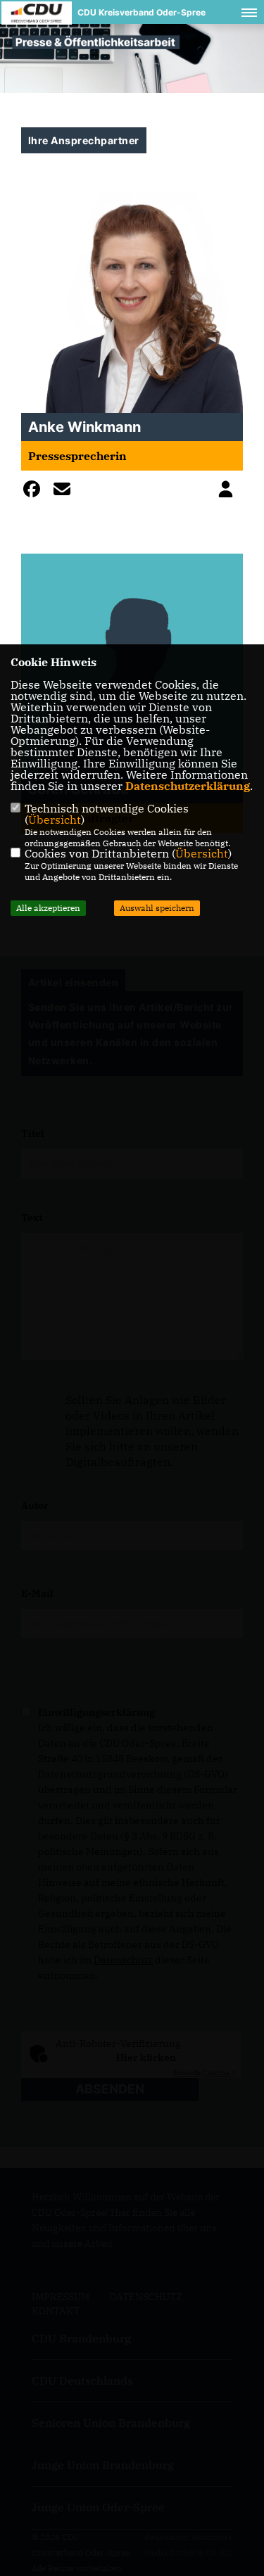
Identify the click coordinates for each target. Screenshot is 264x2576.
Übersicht (55, 820)
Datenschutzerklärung (188, 786)
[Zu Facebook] (35, 492)
